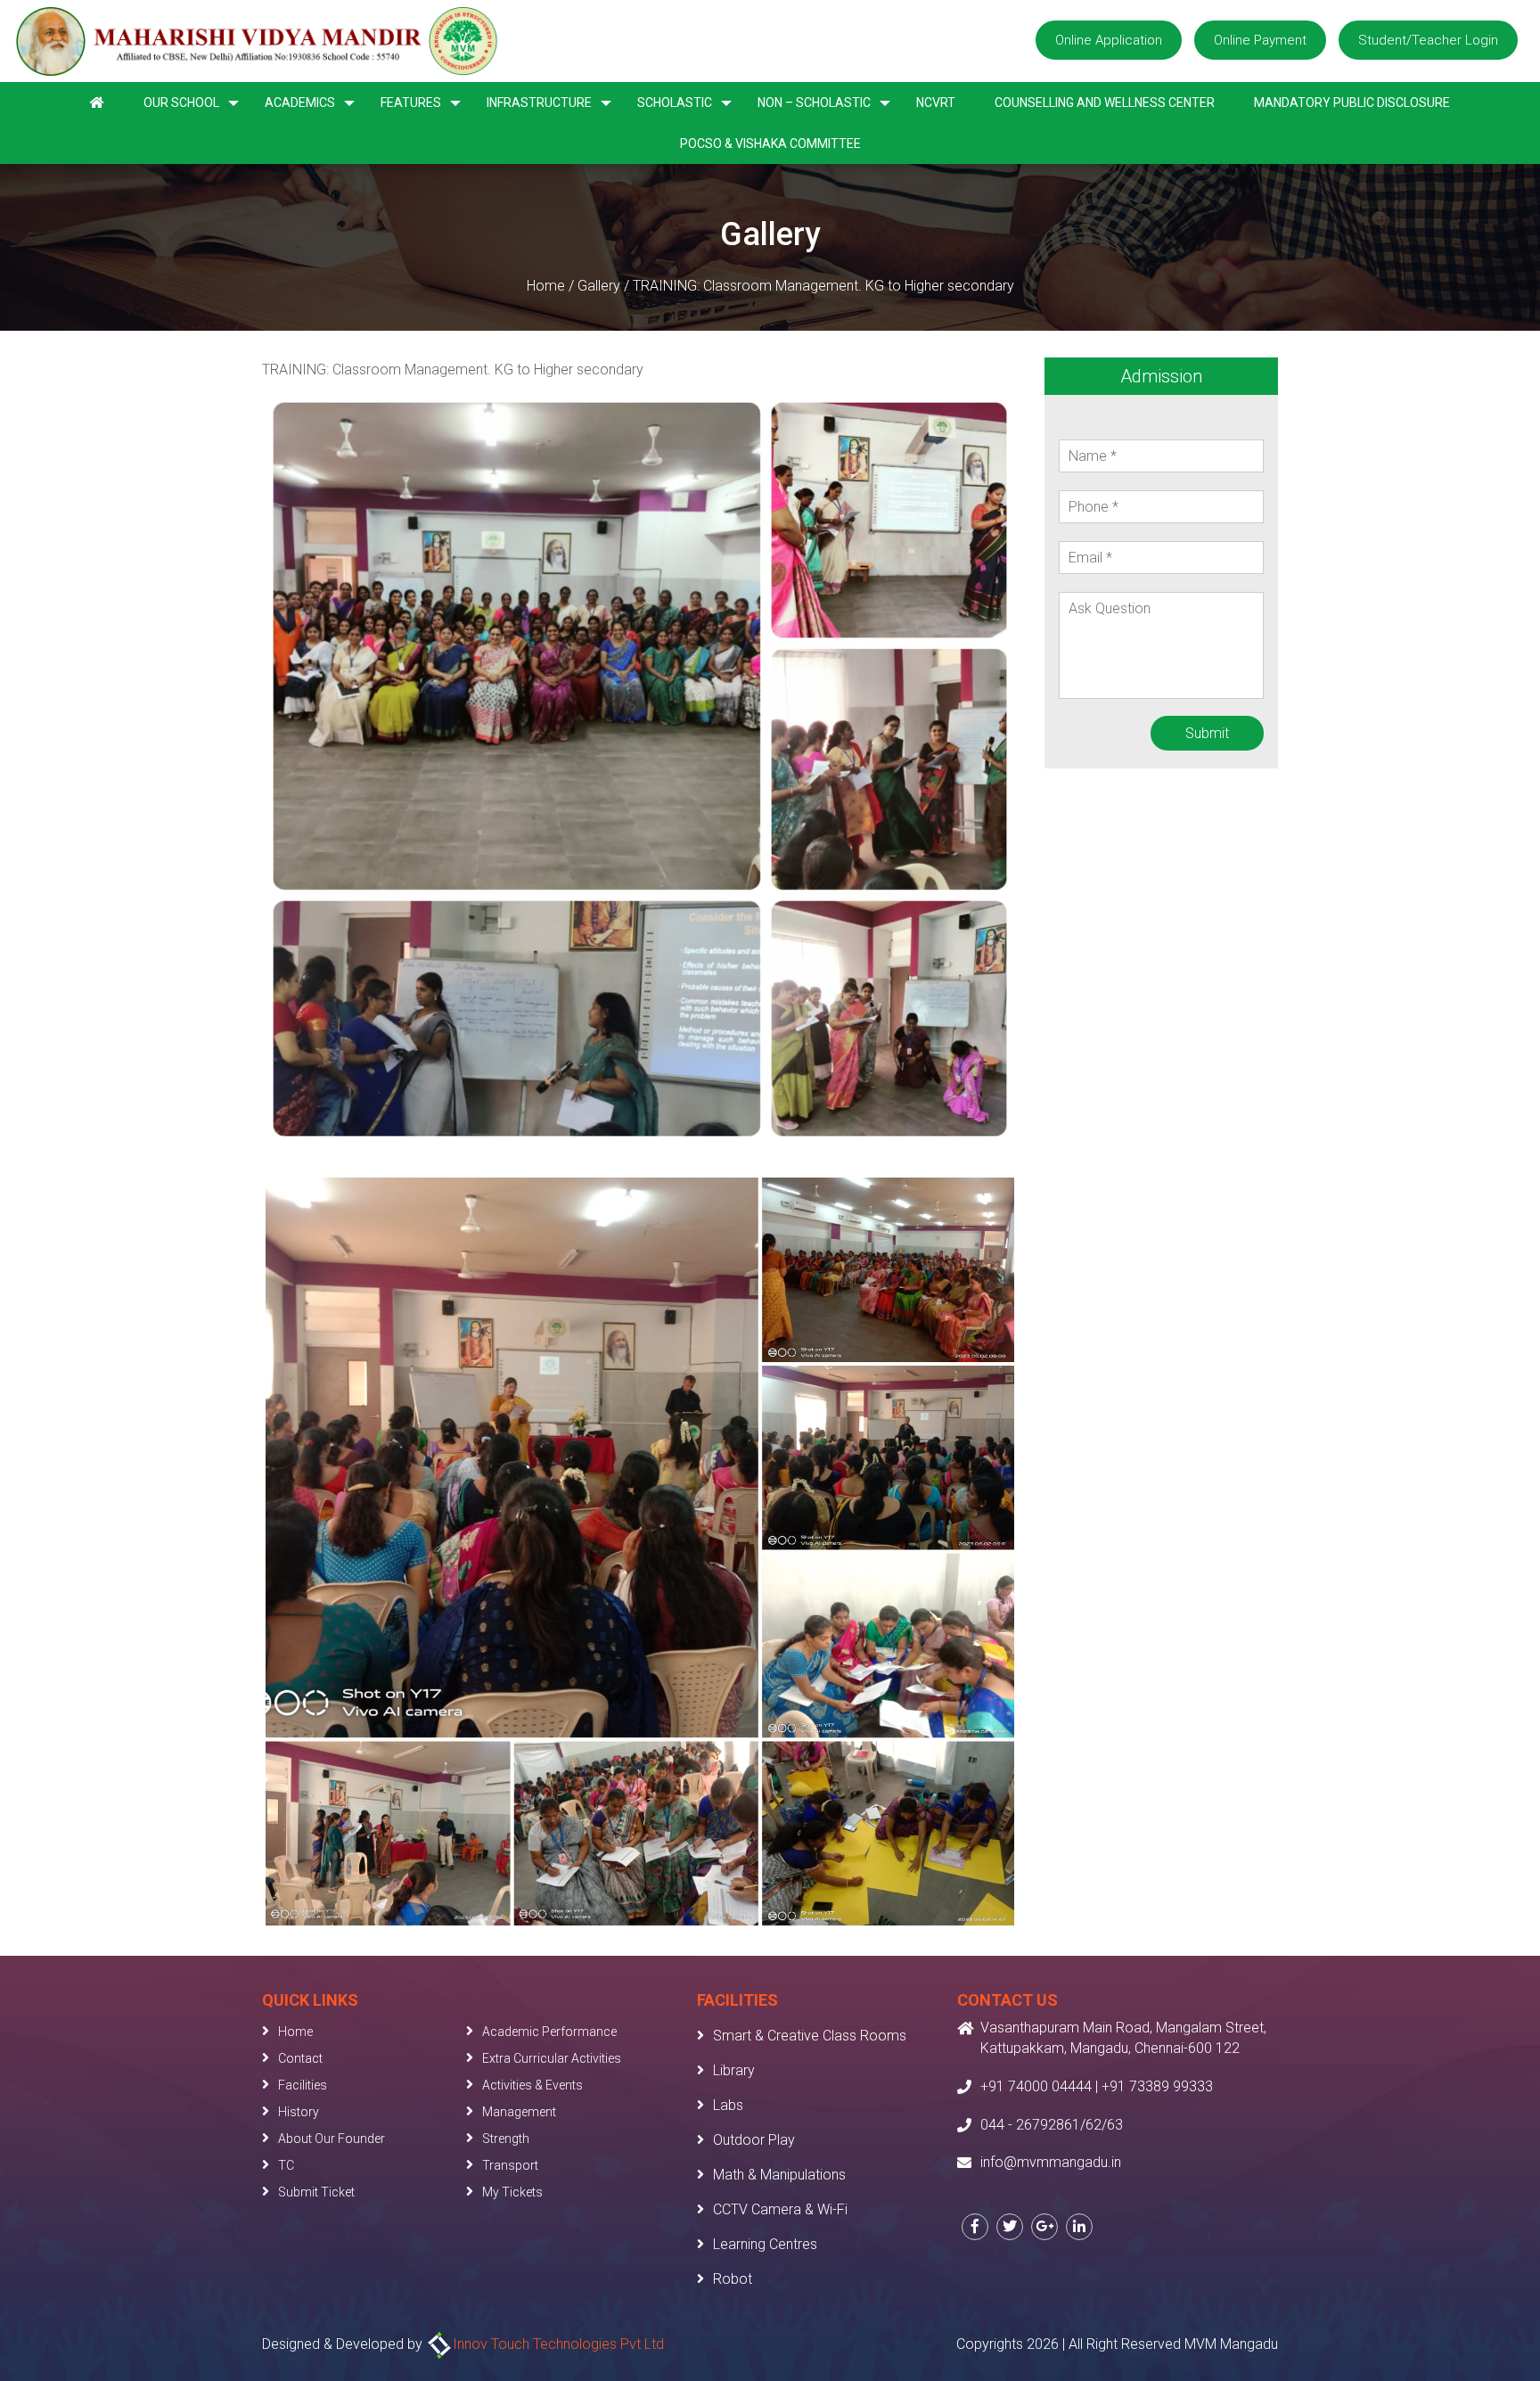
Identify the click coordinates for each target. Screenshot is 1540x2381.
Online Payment (1260, 40)
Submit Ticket (316, 2192)
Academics (300, 103)
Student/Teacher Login (1428, 40)
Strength (506, 2139)
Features (411, 103)
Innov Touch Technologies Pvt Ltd (558, 2344)
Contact (300, 2058)
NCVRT (936, 103)
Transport (510, 2165)
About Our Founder (332, 2139)
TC (286, 2165)
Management (519, 2112)
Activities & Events (532, 2085)
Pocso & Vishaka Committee (770, 144)
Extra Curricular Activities (552, 2058)
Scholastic (675, 103)
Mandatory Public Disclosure (1352, 103)
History (299, 2112)
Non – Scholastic (814, 103)
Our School (181, 103)
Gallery (599, 286)
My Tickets (512, 2192)
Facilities (303, 2085)
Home (546, 286)
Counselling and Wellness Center (1105, 103)
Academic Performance (549, 2032)
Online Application (1109, 40)
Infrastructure (539, 103)
